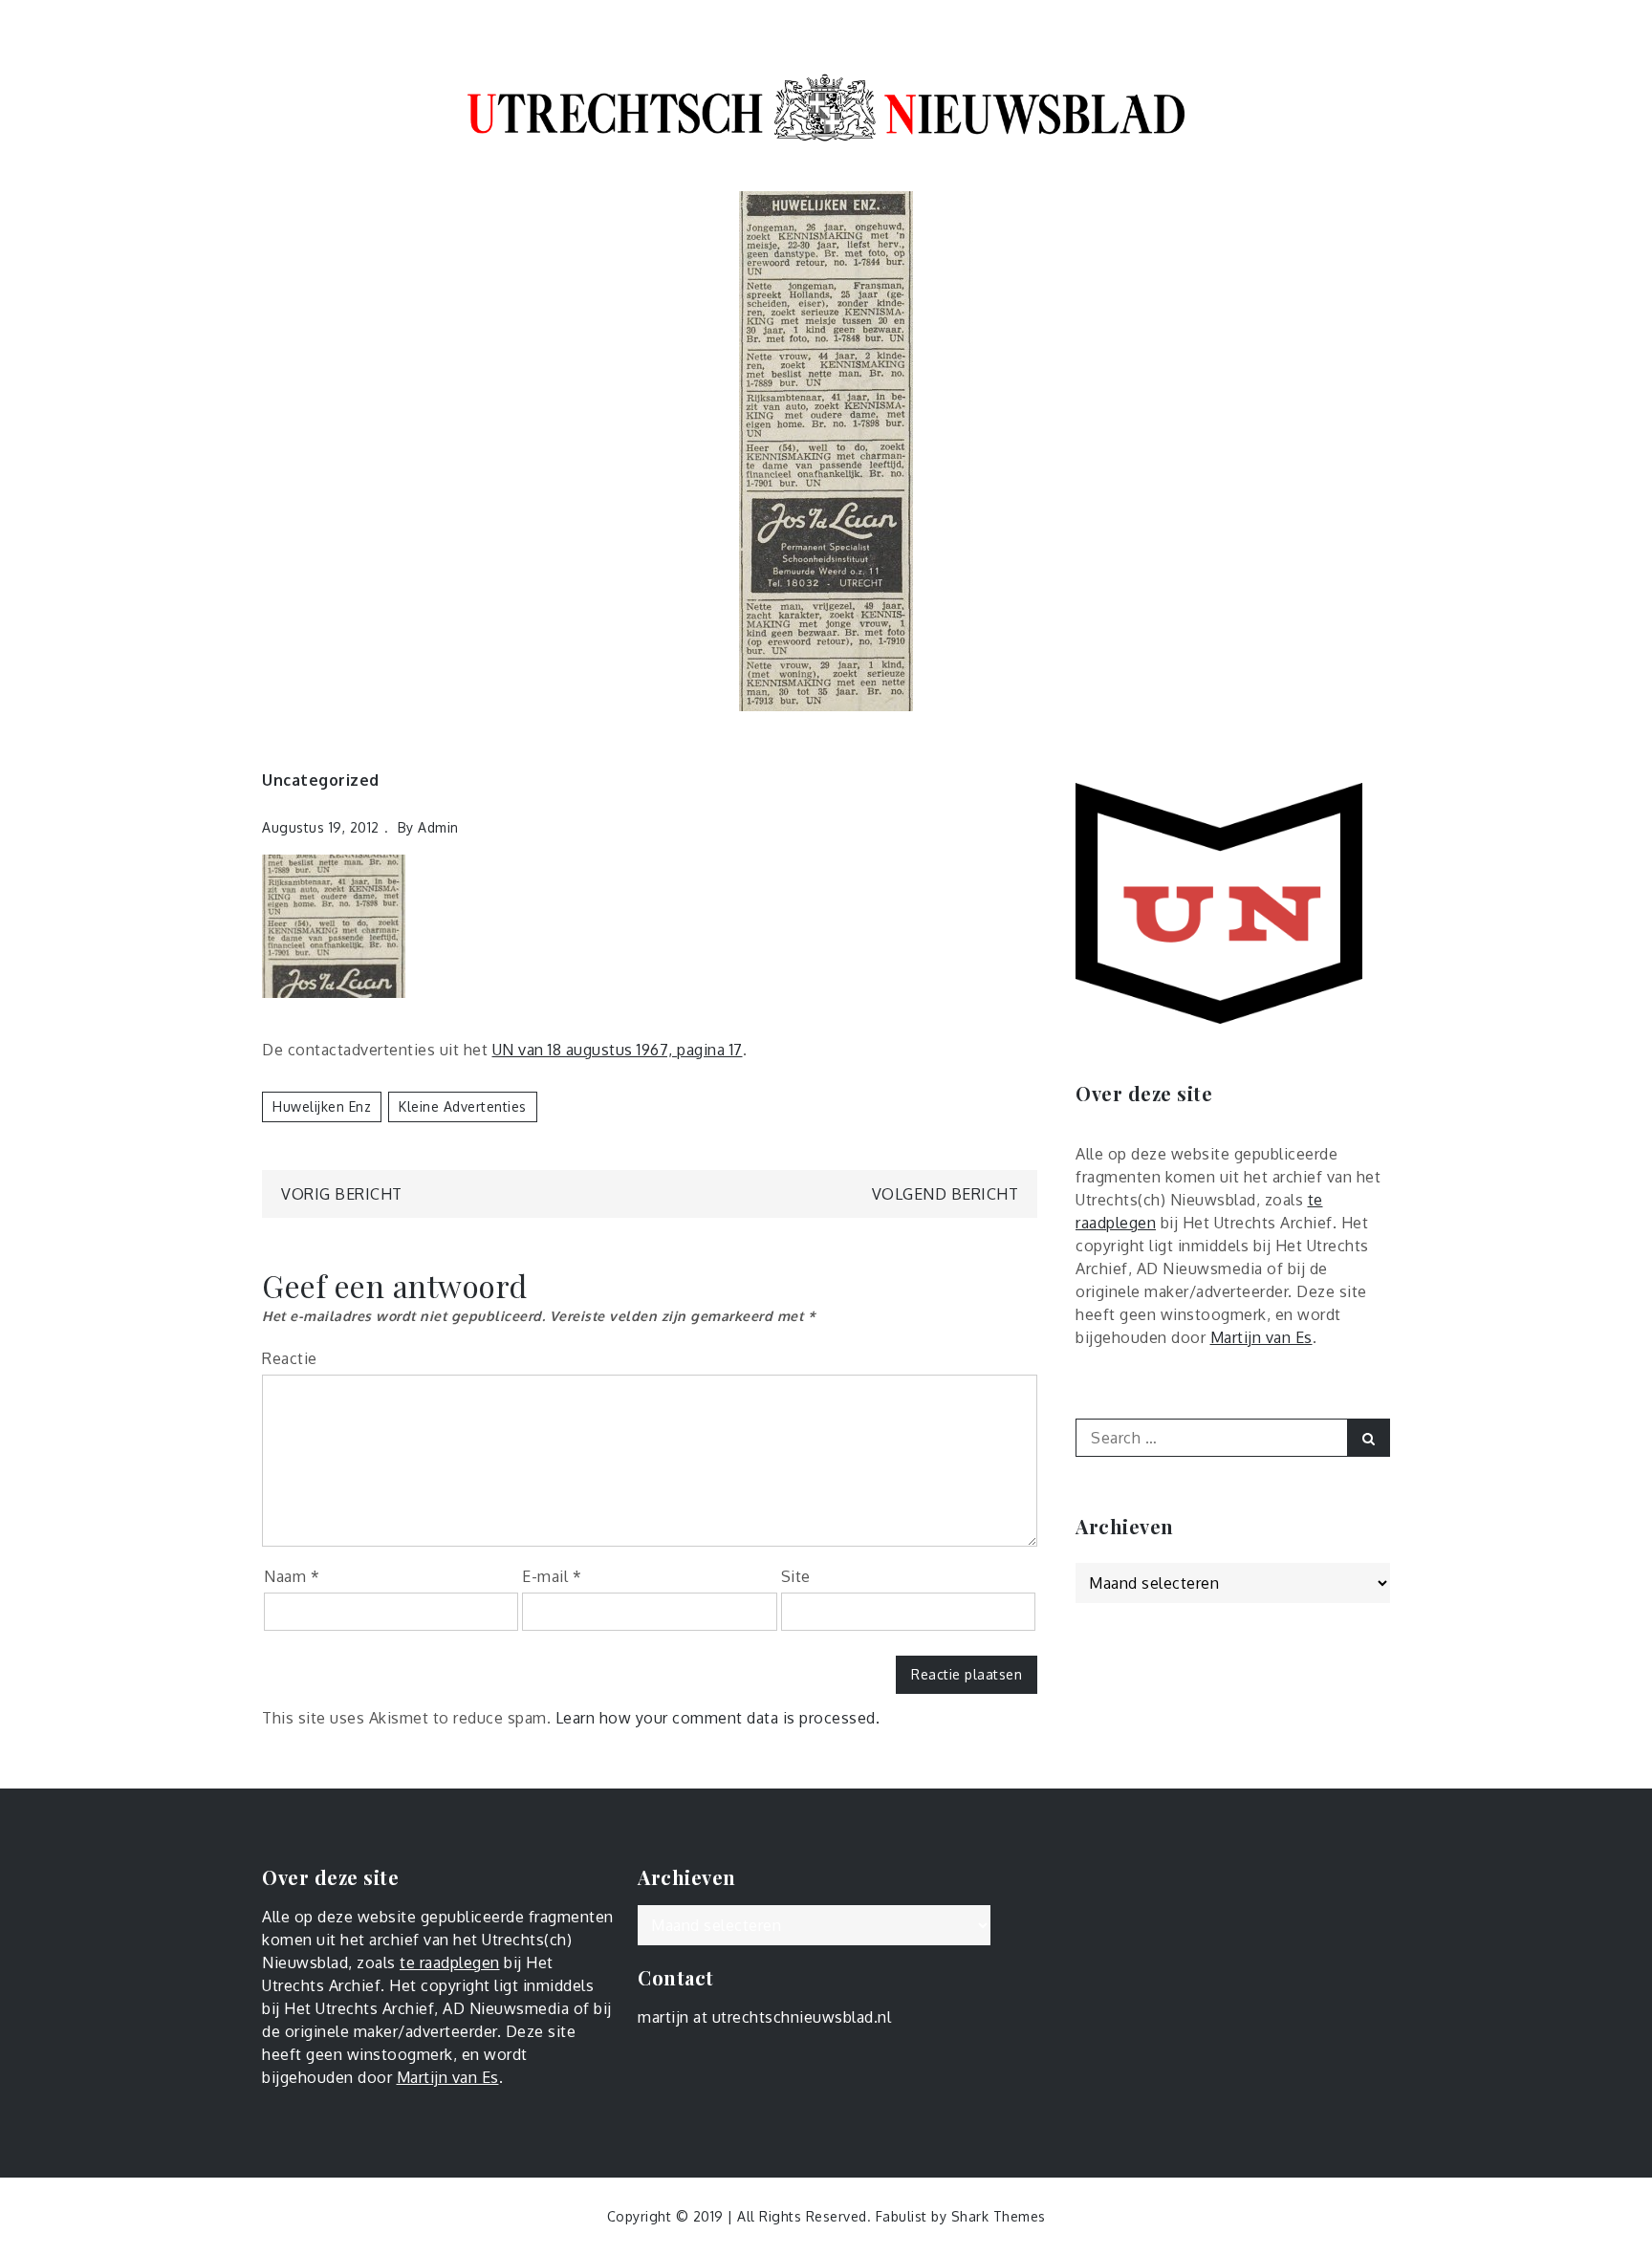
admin (438, 827)
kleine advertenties (463, 1106)
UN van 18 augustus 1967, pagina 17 (618, 1050)
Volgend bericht (946, 1194)
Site (796, 1576)
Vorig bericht (342, 1194)
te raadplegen (450, 1962)
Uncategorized (321, 780)
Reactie (290, 1358)
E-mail (552, 1576)
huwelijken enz (322, 1106)
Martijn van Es (1261, 1337)
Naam (292, 1576)
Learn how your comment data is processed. (718, 1718)
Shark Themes (999, 2216)
